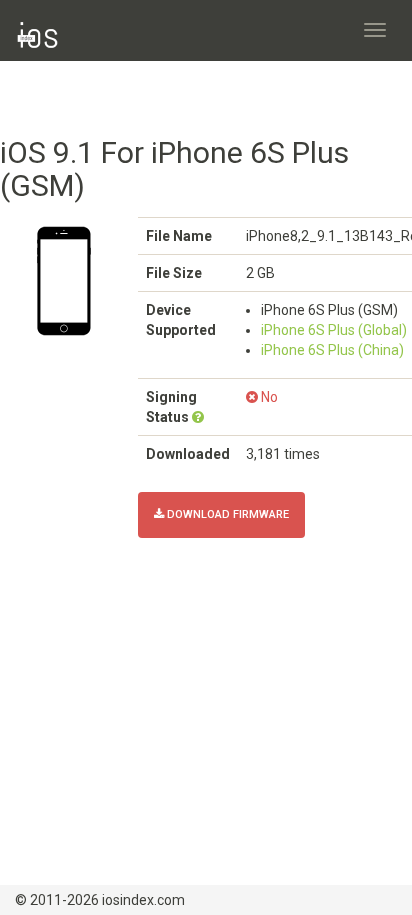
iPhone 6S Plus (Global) (334, 330)
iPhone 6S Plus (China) (332, 350)
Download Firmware (226, 514)
